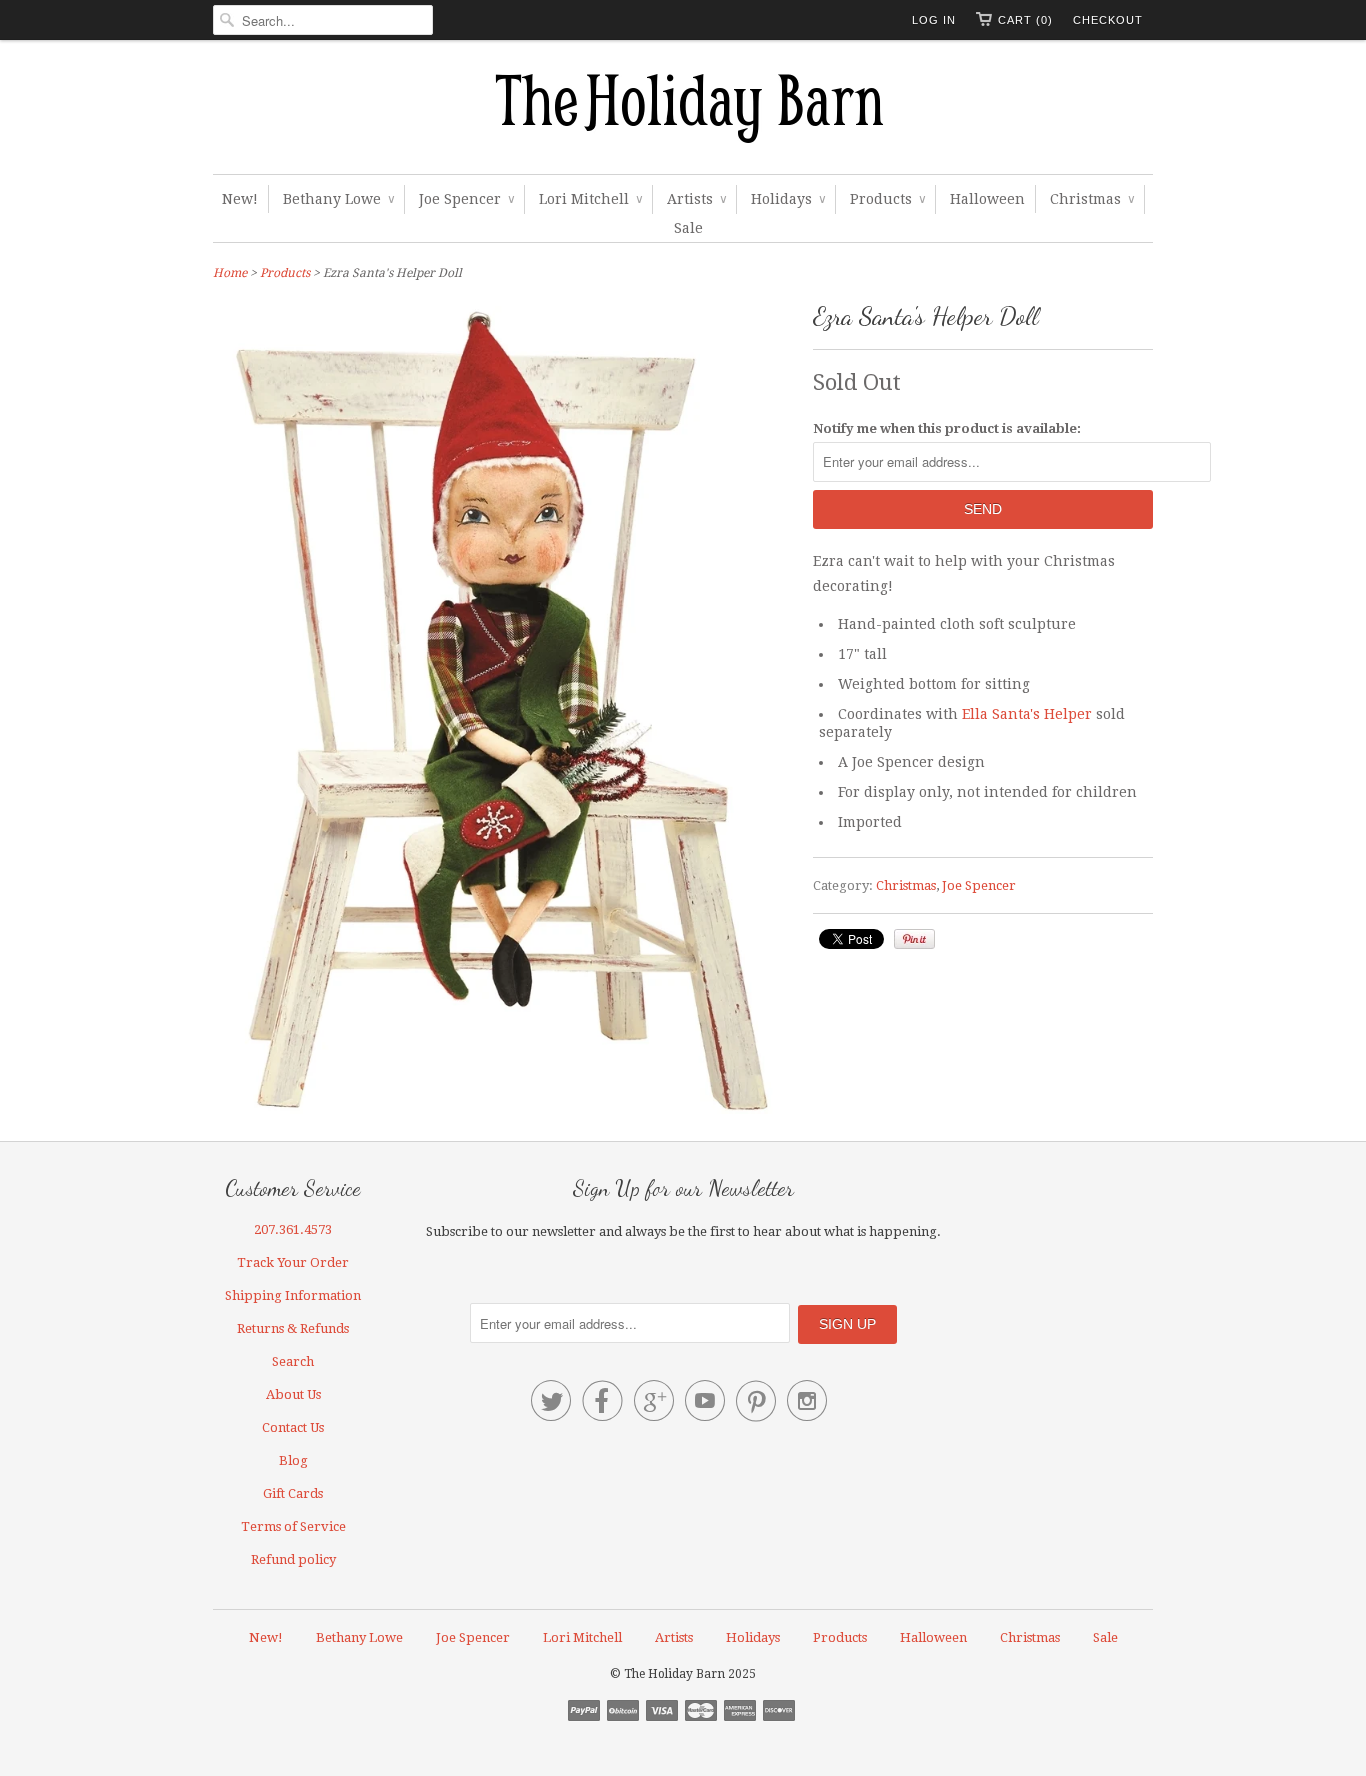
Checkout (1108, 20)
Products (887, 199)
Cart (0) (1025, 20)
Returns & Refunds (293, 1328)
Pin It (914, 939)
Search (293, 1361)
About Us (293, 1394)
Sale (688, 228)
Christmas (1092, 199)
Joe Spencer (466, 199)
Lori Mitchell (590, 199)
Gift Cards (293, 1493)
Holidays (788, 199)
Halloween (987, 199)
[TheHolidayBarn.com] (683, 112)
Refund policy (293, 1559)
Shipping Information (293, 1295)
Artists (696, 199)
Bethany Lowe (338, 199)
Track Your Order (293, 1262)
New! (240, 199)
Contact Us (293, 1427)
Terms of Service (293, 1526)
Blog (293, 1460)
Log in (934, 20)
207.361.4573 (293, 1229)
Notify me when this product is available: (947, 428)
